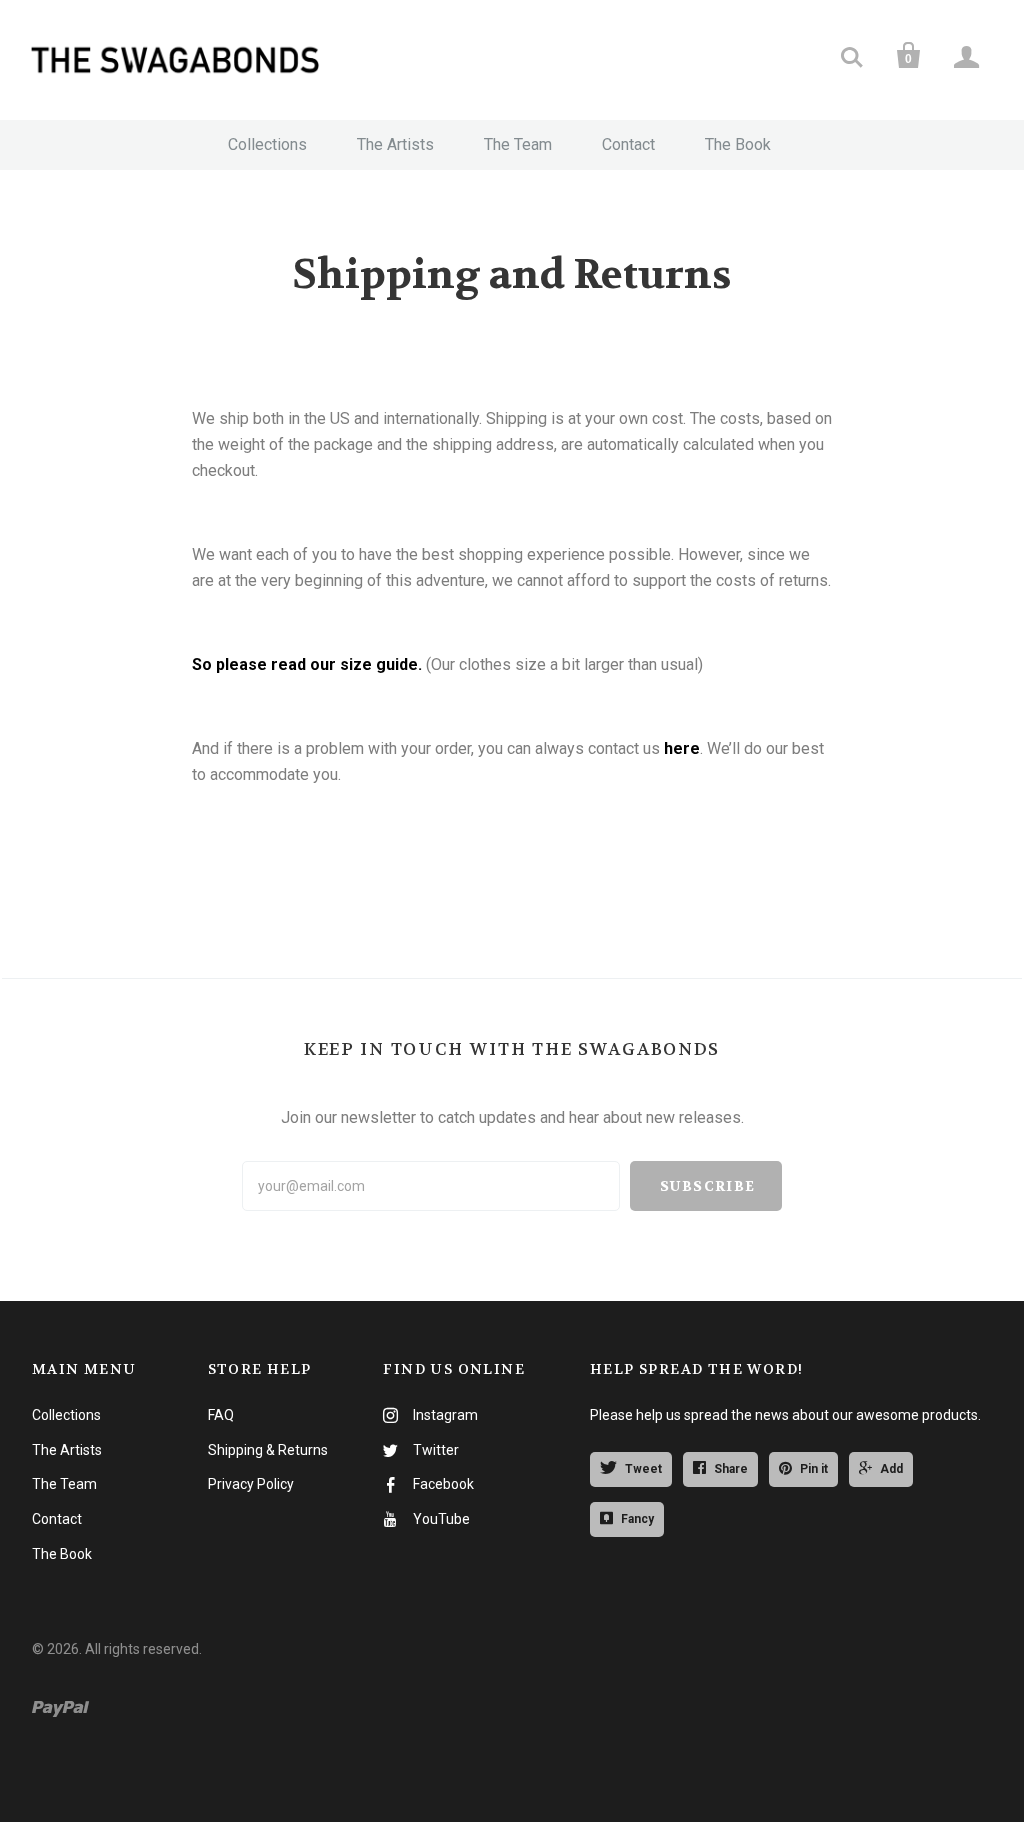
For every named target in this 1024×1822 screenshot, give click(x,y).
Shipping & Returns (268, 1450)
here (682, 748)
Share (731, 1469)
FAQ (221, 1415)
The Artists (395, 144)
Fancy (637, 1519)
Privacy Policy (251, 1484)
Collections (267, 144)
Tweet (643, 1469)
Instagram (445, 1415)
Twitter (436, 1450)
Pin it (814, 1469)
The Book (738, 144)
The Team (518, 144)
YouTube (441, 1519)
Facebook (443, 1484)
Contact (628, 144)
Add (891, 1469)
